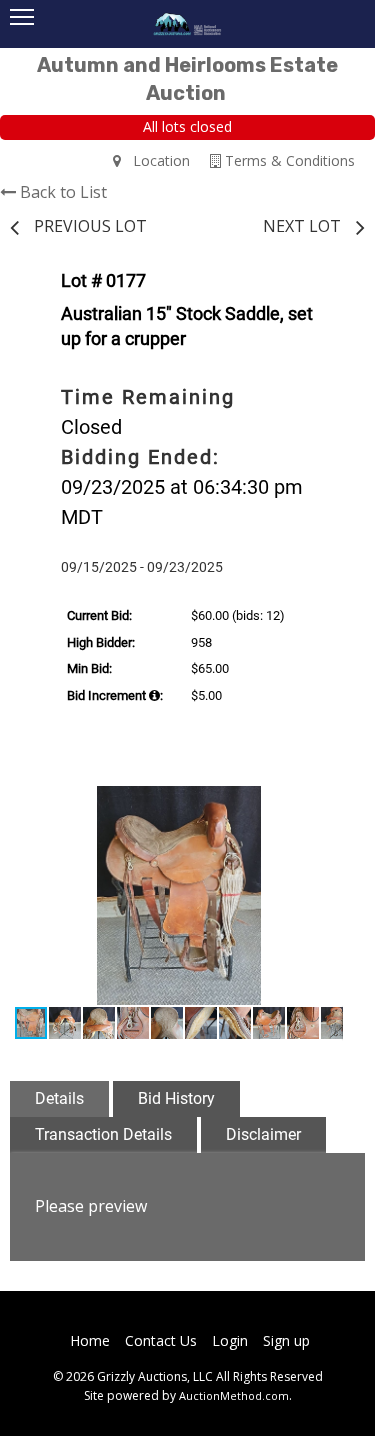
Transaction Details (103, 1134)
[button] (325, 804)
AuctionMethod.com (234, 1395)
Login (230, 1340)
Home (90, 1340)
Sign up (286, 1340)
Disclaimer (263, 1134)
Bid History (176, 1098)
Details (59, 1098)
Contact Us (161, 1340)
